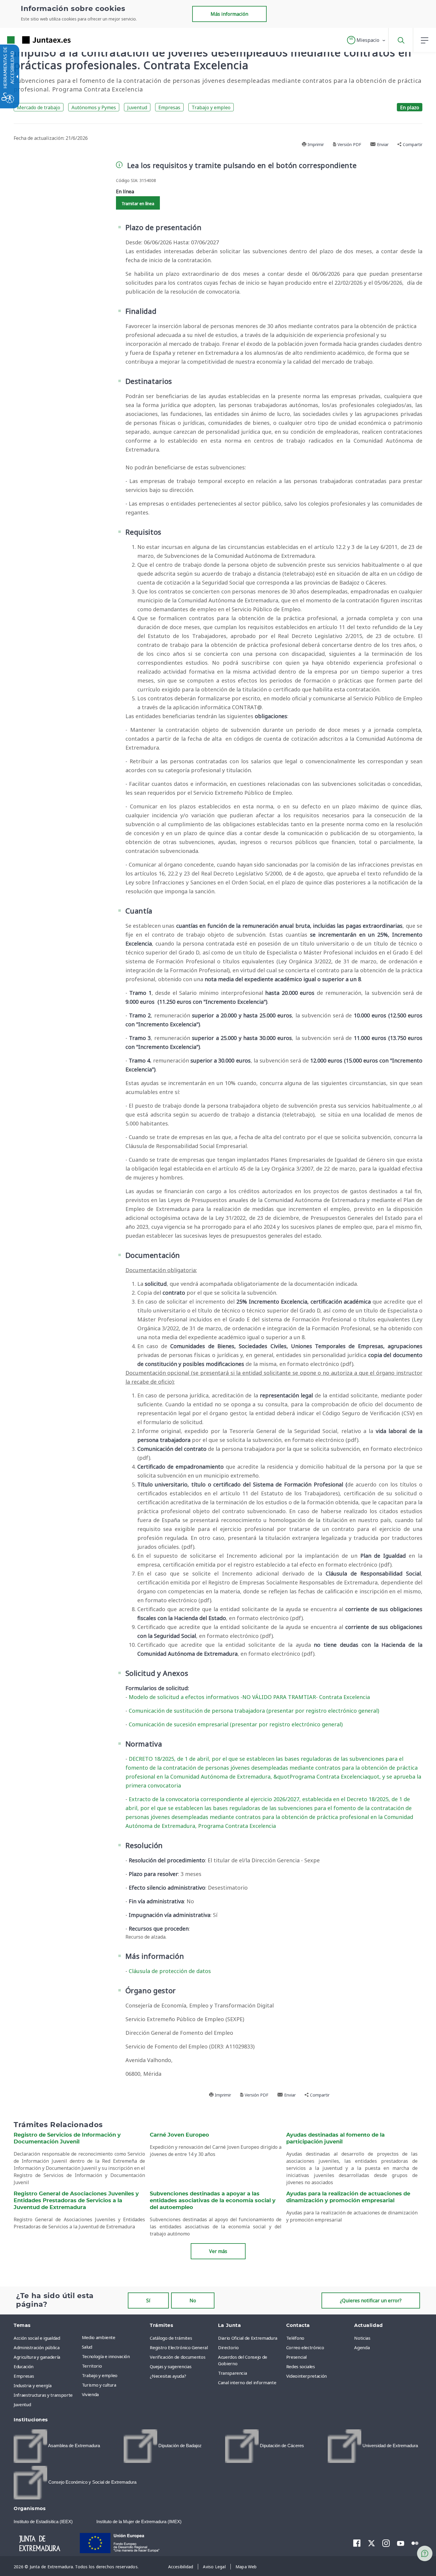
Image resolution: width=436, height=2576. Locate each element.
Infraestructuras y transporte (43, 2395)
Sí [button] (148, 2300)
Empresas (169, 107)
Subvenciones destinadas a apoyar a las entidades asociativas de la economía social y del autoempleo (213, 2201)
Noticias (362, 2338)
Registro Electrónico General (179, 2347)
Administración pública (36, 2347)
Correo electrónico (305, 2347)
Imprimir (315, 144)
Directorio (228, 2347)
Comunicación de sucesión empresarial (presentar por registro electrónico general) (236, 1724)
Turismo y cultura (99, 2385)
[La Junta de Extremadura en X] (371, 2543)
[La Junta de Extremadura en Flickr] (415, 2543)
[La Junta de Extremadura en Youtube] (401, 2543)
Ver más (218, 2251)
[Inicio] (45, 2542)
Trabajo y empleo (211, 107)
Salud (87, 2347)
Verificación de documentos (178, 2357)
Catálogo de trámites (171, 2338)
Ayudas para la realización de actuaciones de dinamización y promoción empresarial (348, 2197)
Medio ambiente (99, 2337)
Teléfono (295, 2338)
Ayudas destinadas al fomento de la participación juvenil (335, 2139)
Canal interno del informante (247, 2382)
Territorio (92, 2366)
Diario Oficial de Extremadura (248, 2338)
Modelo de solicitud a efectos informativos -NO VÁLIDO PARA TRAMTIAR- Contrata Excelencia (249, 1697)
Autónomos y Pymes (94, 107)
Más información (229, 14)
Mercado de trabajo (39, 107)
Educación (24, 2366)
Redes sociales (301, 2366)
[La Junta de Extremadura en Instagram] (386, 2543)
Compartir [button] (412, 144)
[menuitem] (114, 2337)
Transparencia (232, 2373)
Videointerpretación (307, 2376)
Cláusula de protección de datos (170, 1971)
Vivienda (90, 2394)
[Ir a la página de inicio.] (28, 40)
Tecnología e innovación (106, 2356)
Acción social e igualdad (37, 2338)
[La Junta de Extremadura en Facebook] (357, 2543)
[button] (366, 40)
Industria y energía (32, 2385)
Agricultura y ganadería (37, 2357)
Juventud (137, 107)
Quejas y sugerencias (171, 2366)
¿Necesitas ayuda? (168, 2376)
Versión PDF (349, 144)
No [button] (193, 2300)
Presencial (297, 2357)
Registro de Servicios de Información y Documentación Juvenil (67, 2139)
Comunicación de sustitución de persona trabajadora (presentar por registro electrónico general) (254, 1711)
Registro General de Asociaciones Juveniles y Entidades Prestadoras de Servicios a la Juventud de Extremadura (76, 2201)
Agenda (362, 2347)
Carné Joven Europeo (179, 2135)
